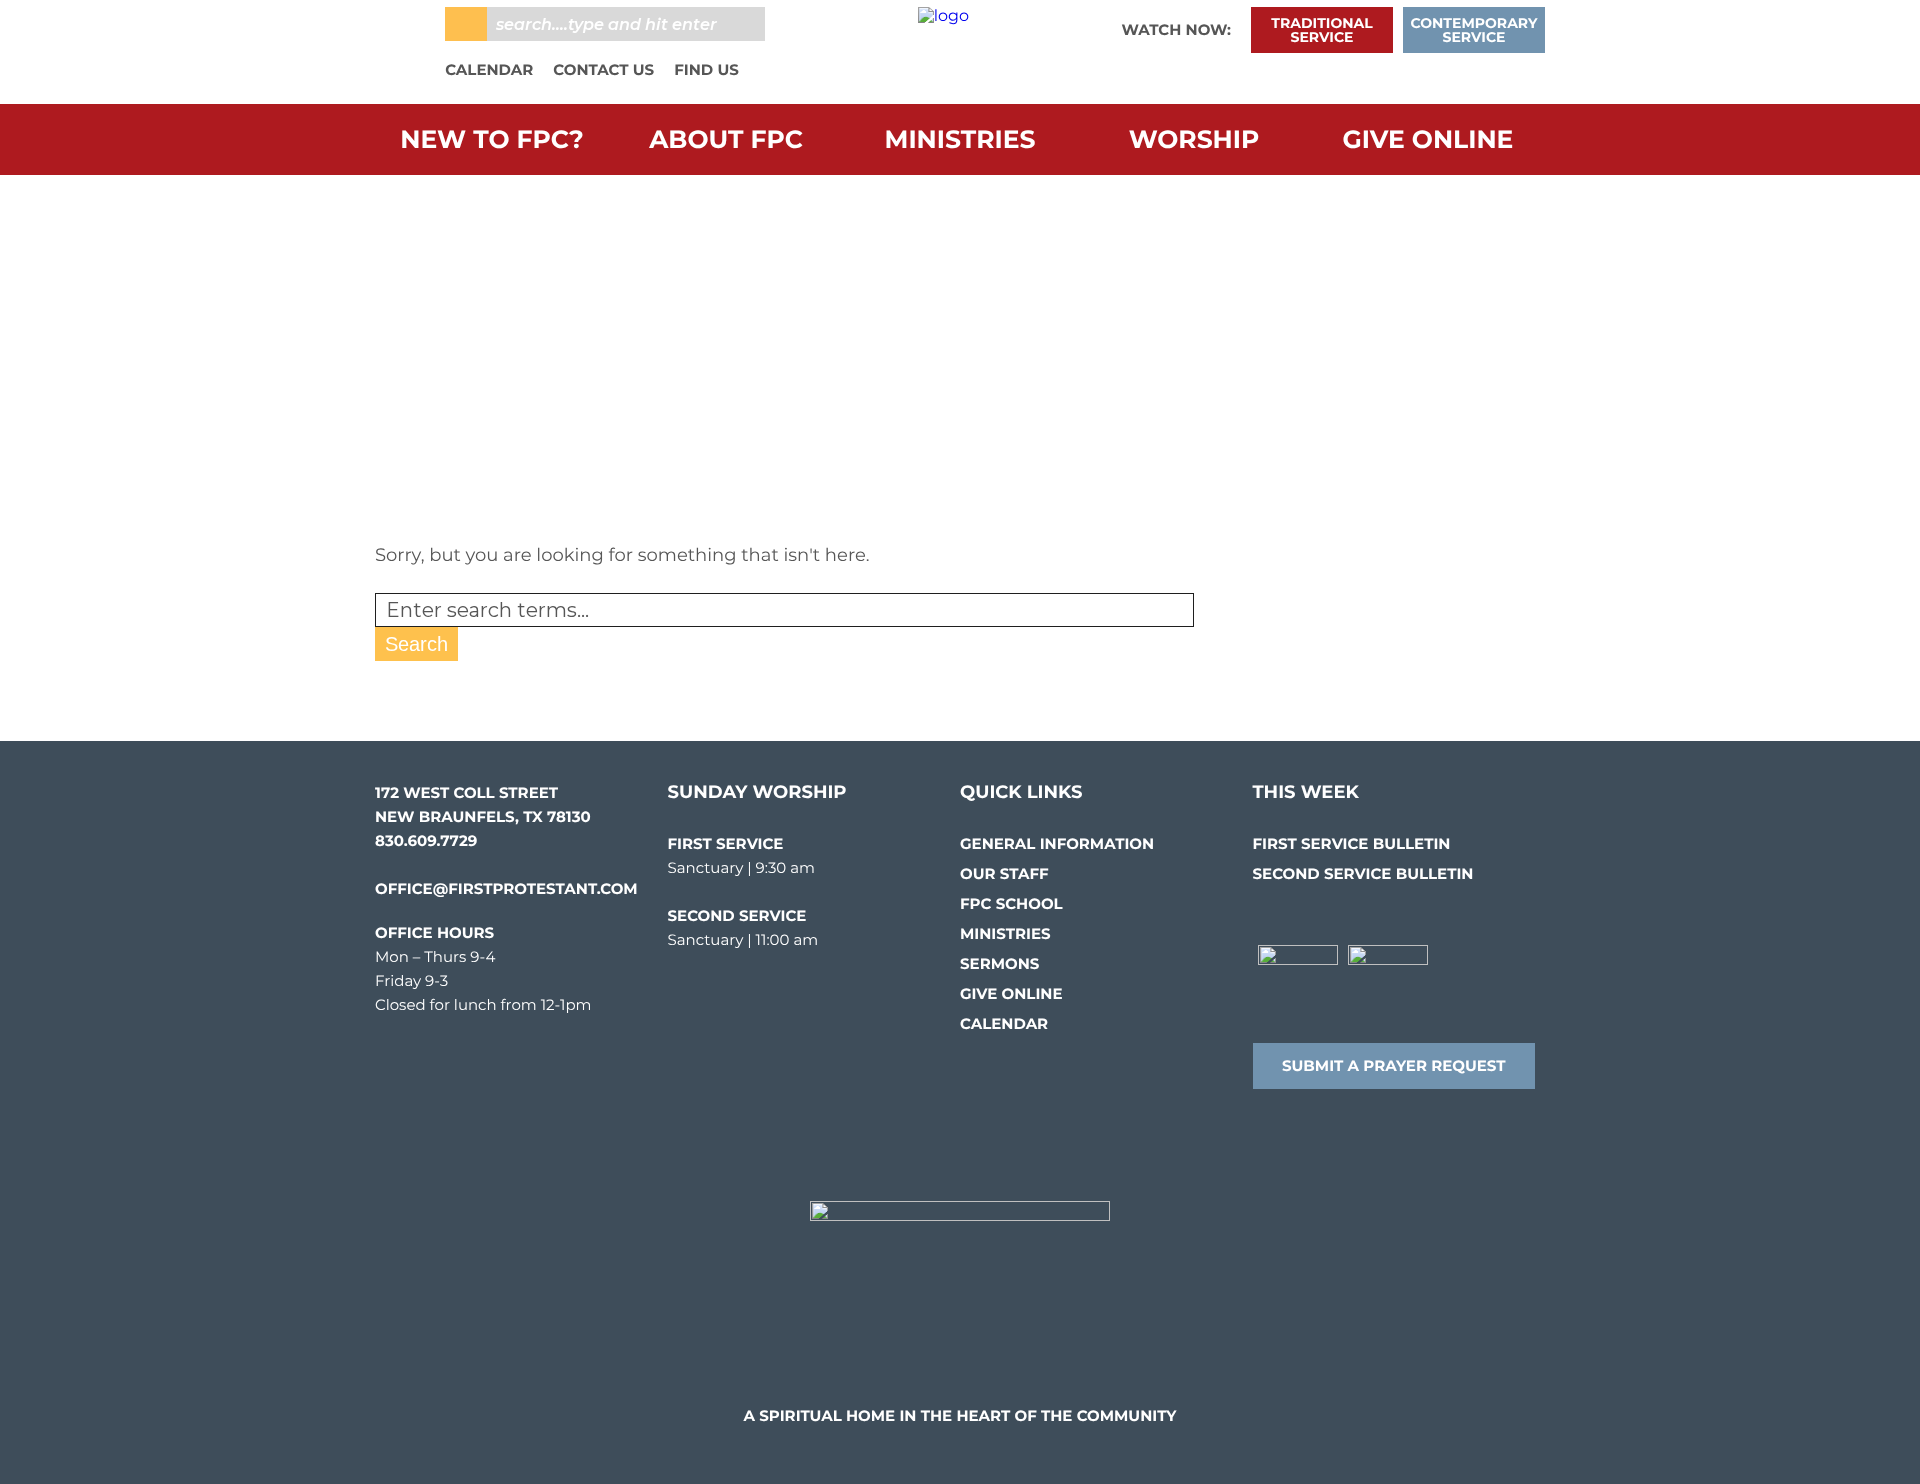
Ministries (960, 140)
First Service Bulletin (1352, 843)
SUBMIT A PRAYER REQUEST (1394, 1065)
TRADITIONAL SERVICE (1321, 30)
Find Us (706, 69)
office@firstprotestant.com (506, 888)
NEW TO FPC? (491, 140)
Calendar (489, 69)
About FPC (726, 140)
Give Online (1428, 140)
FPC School (1011, 903)
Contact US (603, 69)
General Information (1057, 843)
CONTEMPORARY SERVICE (1474, 30)
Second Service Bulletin (1363, 873)
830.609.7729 (426, 840)
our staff (1004, 873)
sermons (999, 963)
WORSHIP (1194, 140)
